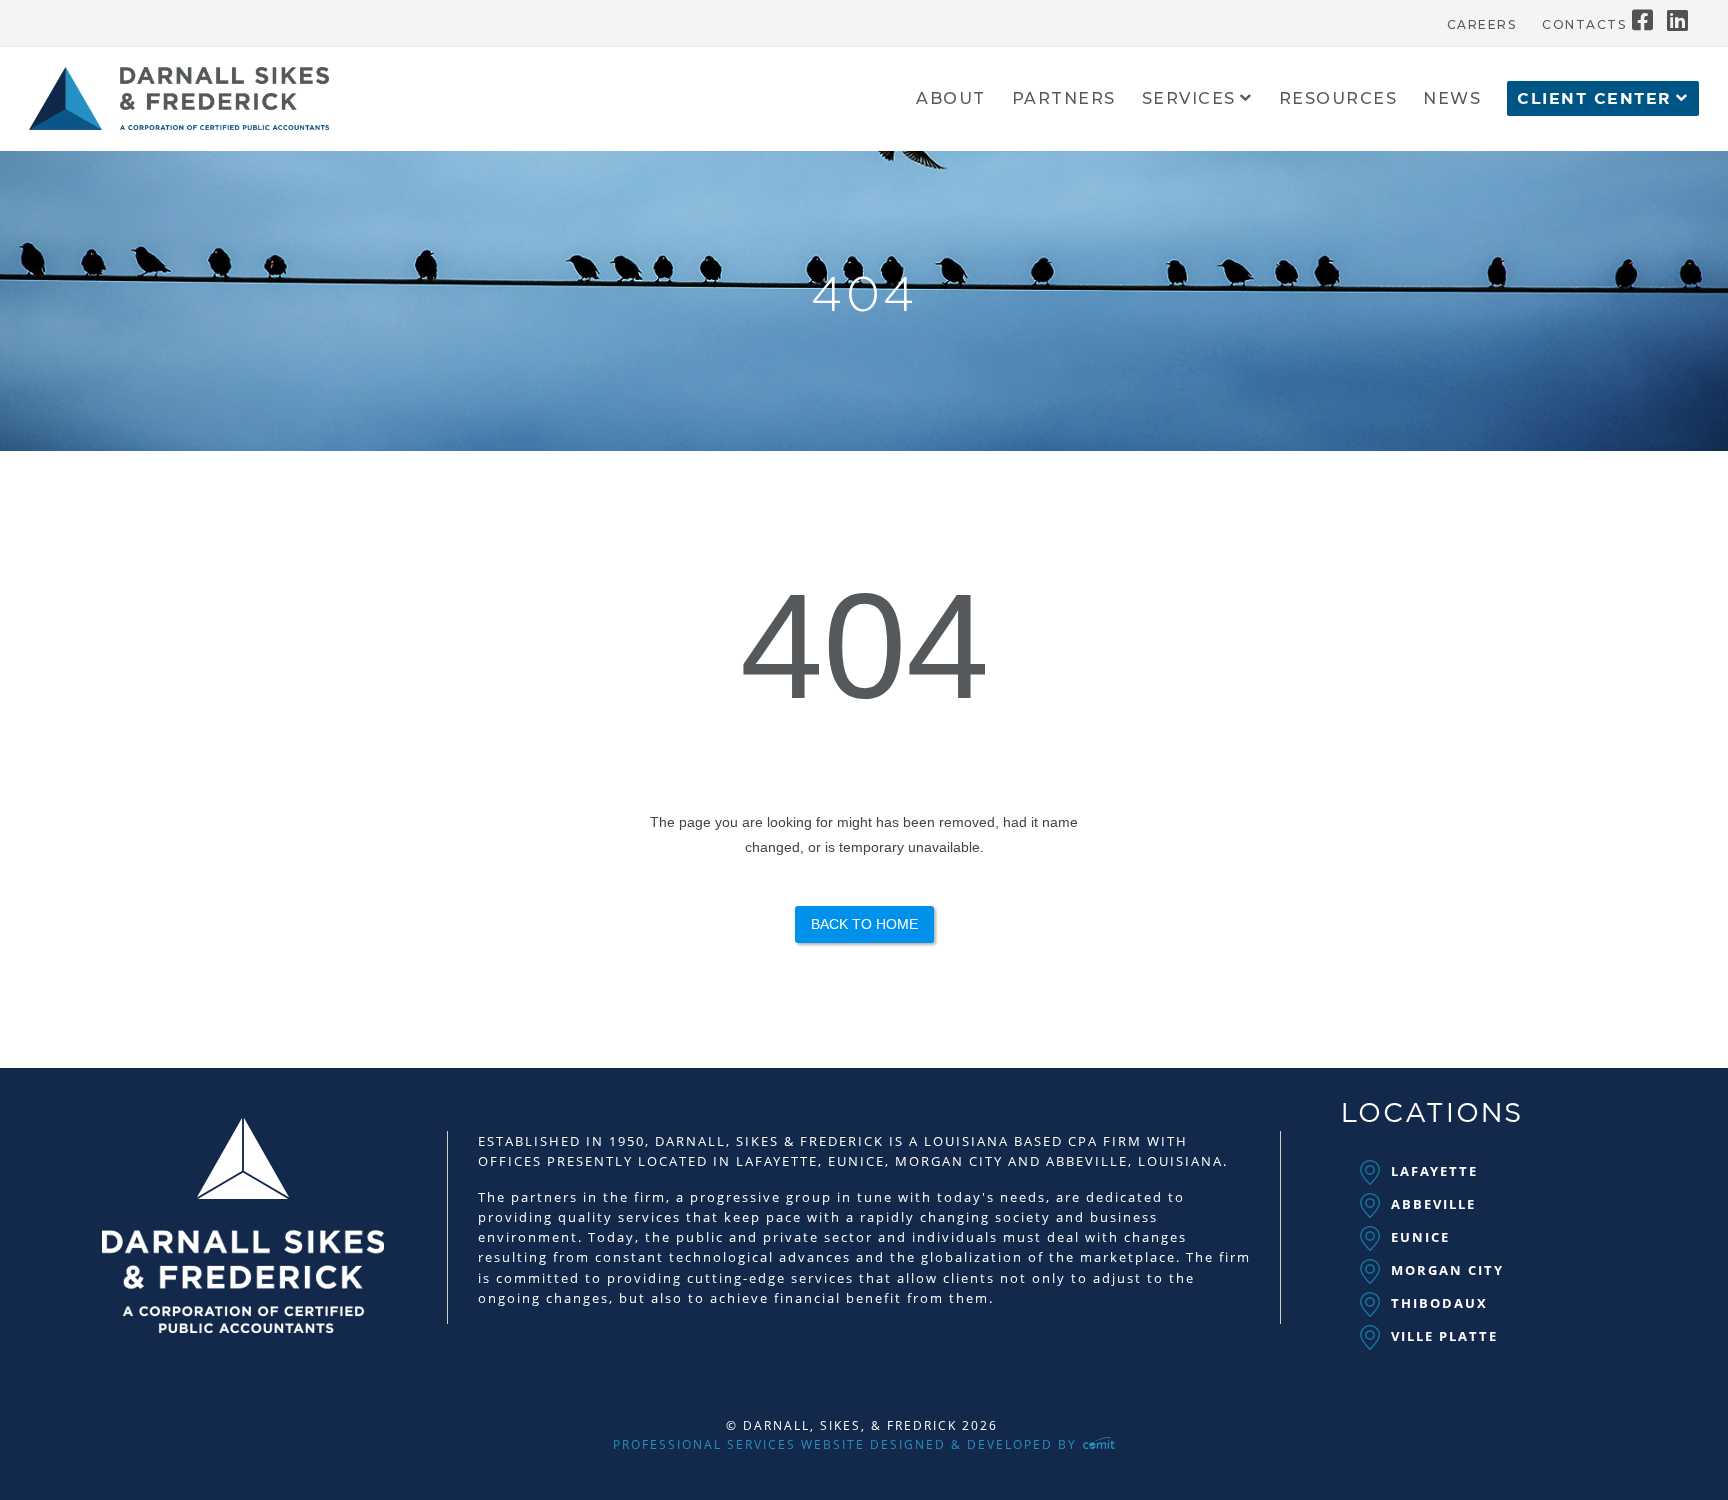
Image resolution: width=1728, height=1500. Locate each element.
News (1452, 99)
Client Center (1594, 99)
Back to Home (864, 924)
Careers (1482, 25)
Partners (1064, 99)
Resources (1338, 99)
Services (1189, 99)
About (951, 99)
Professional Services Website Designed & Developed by (847, 1444)
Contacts (1584, 25)
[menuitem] (1482, 20)
